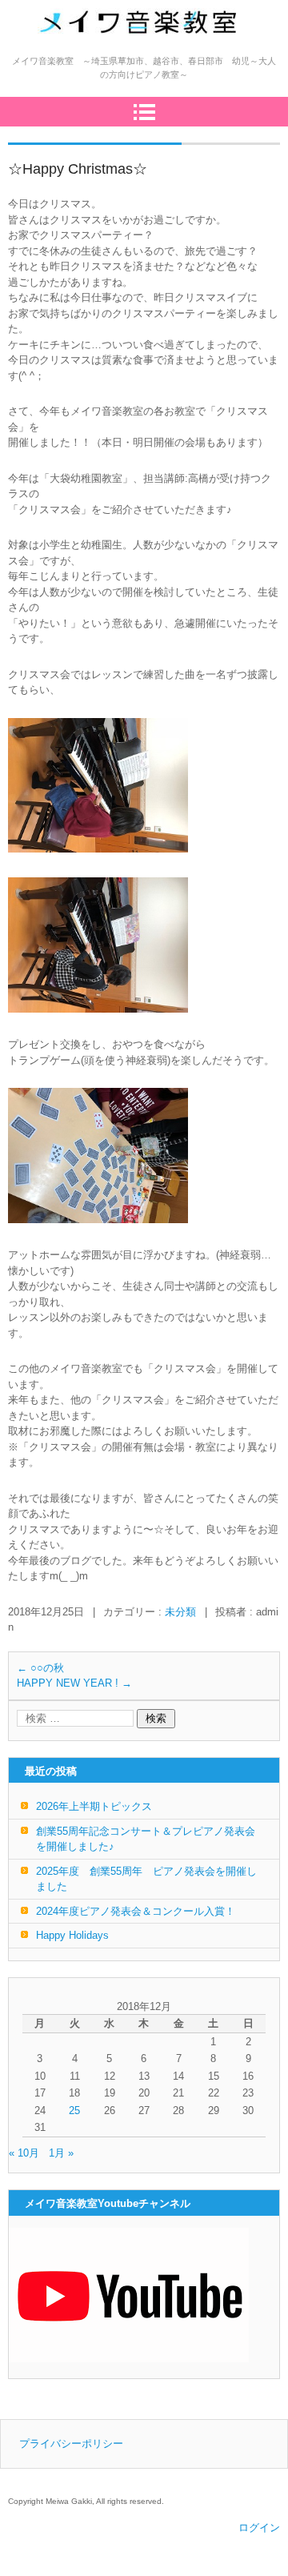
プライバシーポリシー (71, 2444)
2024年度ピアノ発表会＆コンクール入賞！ (136, 1911)
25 (74, 2111)
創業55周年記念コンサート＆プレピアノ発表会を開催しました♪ (146, 1839)
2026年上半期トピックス (94, 1806)
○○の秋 (40, 1668)
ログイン (259, 2528)
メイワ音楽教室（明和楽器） (131, 57)
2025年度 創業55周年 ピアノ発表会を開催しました (146, 1879)
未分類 (180, 1612)
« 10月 (24, 2153)
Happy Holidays (72, 1935)
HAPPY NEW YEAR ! (74, 1683)
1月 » (61, 2153)
